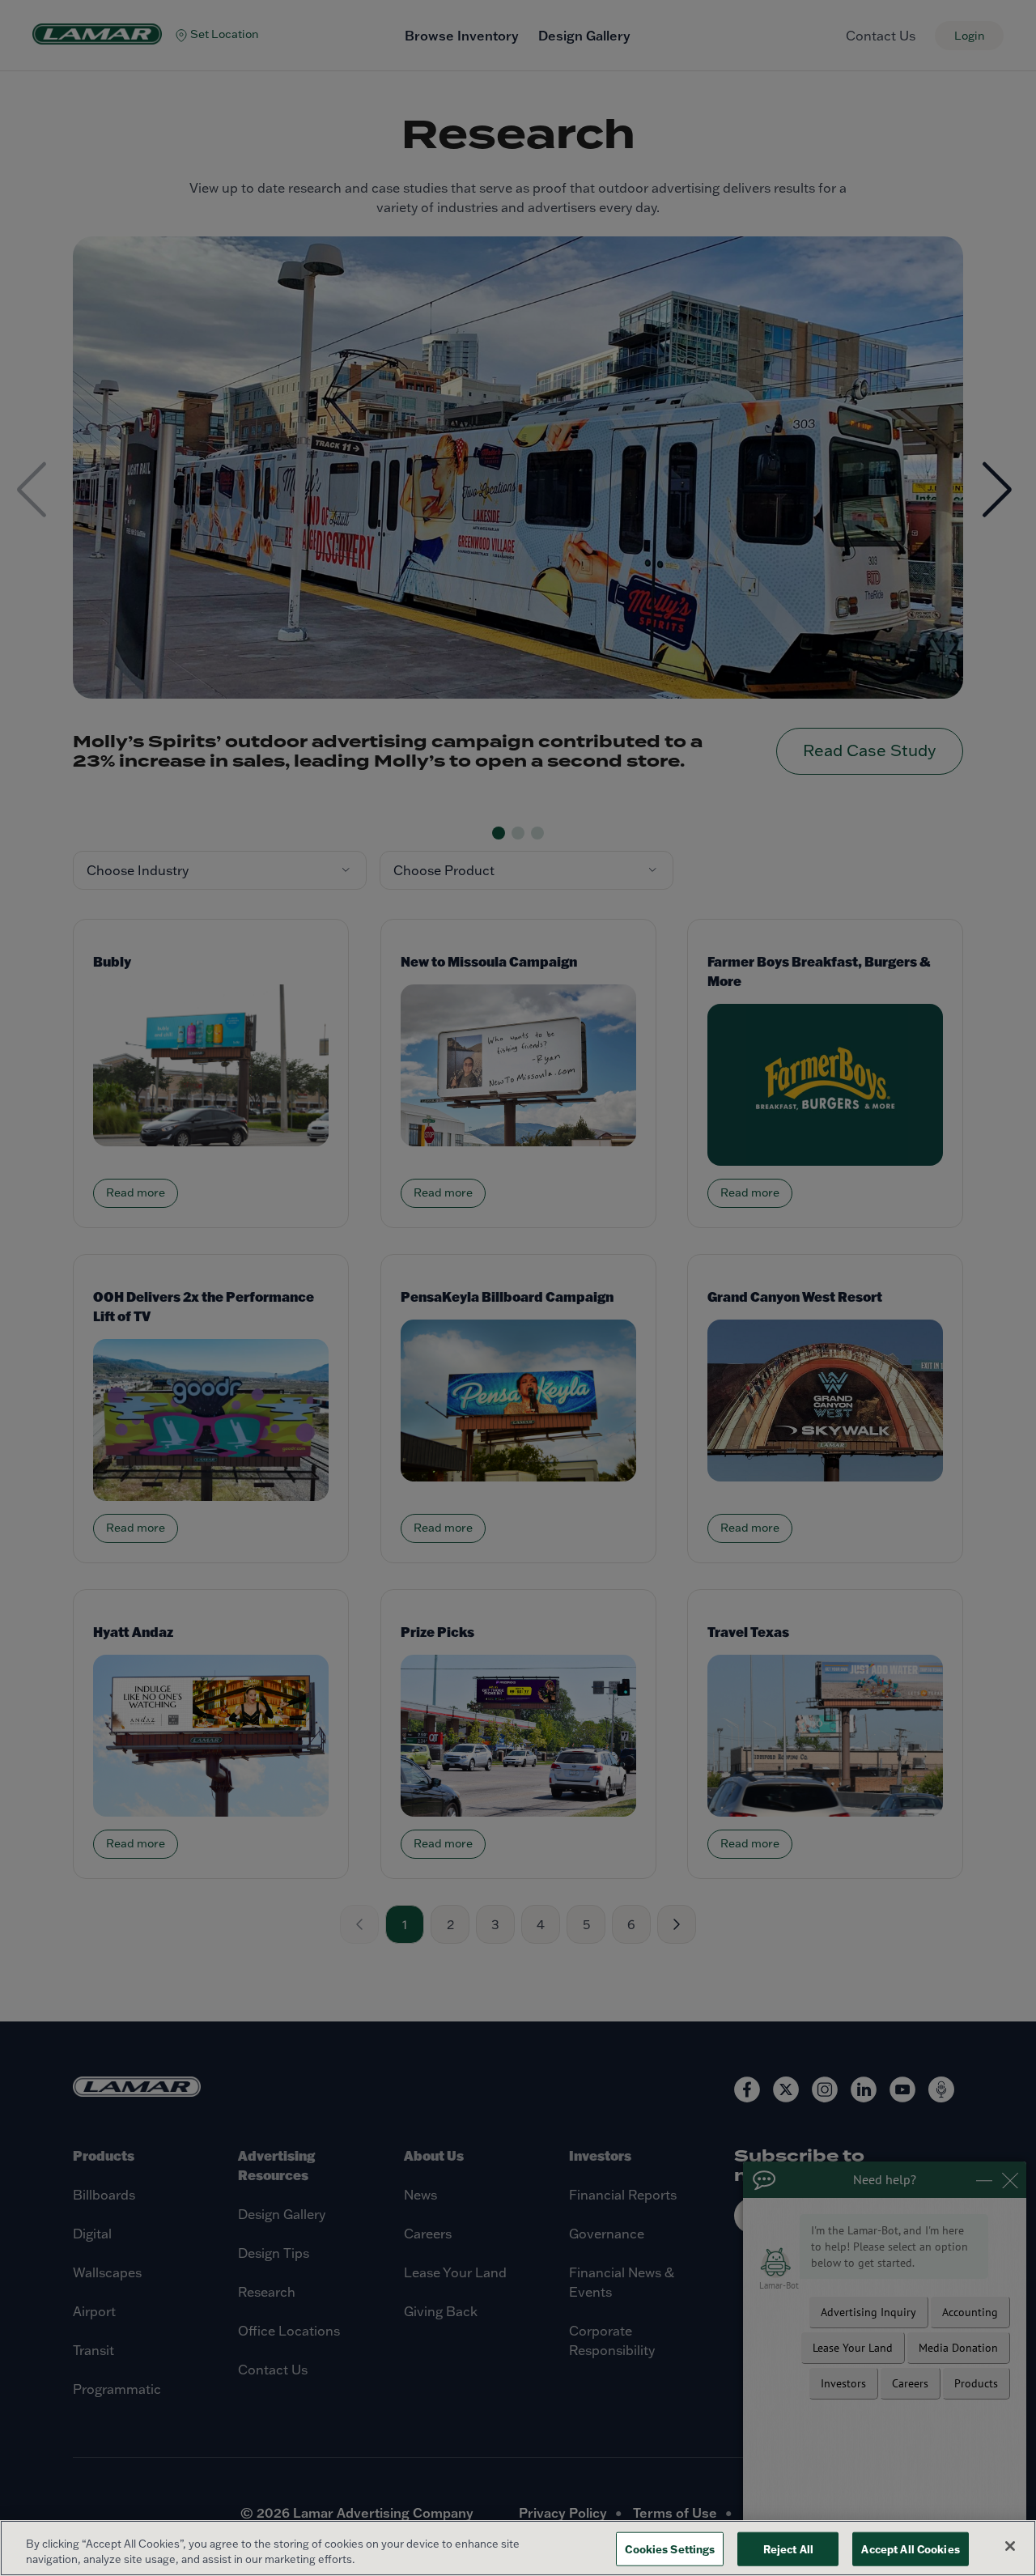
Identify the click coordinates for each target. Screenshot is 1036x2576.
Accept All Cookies (910, 2549)
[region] (518, 2548)
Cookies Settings (670, 2549)
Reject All (788, 2549)
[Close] (1010, 2546)
